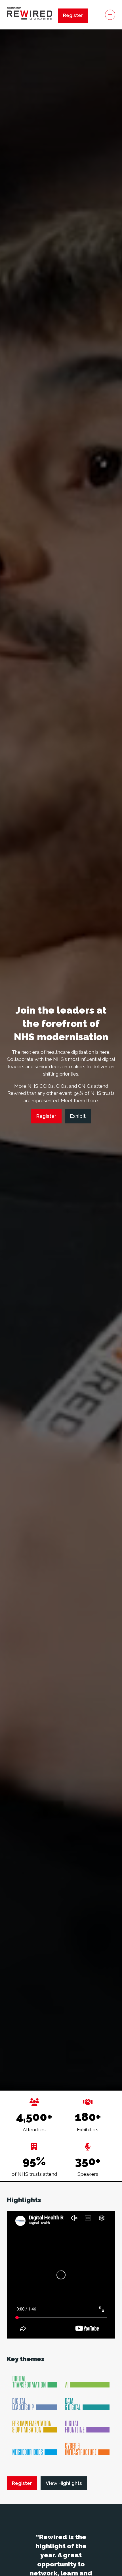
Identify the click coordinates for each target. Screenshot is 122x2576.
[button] (73, 16)
